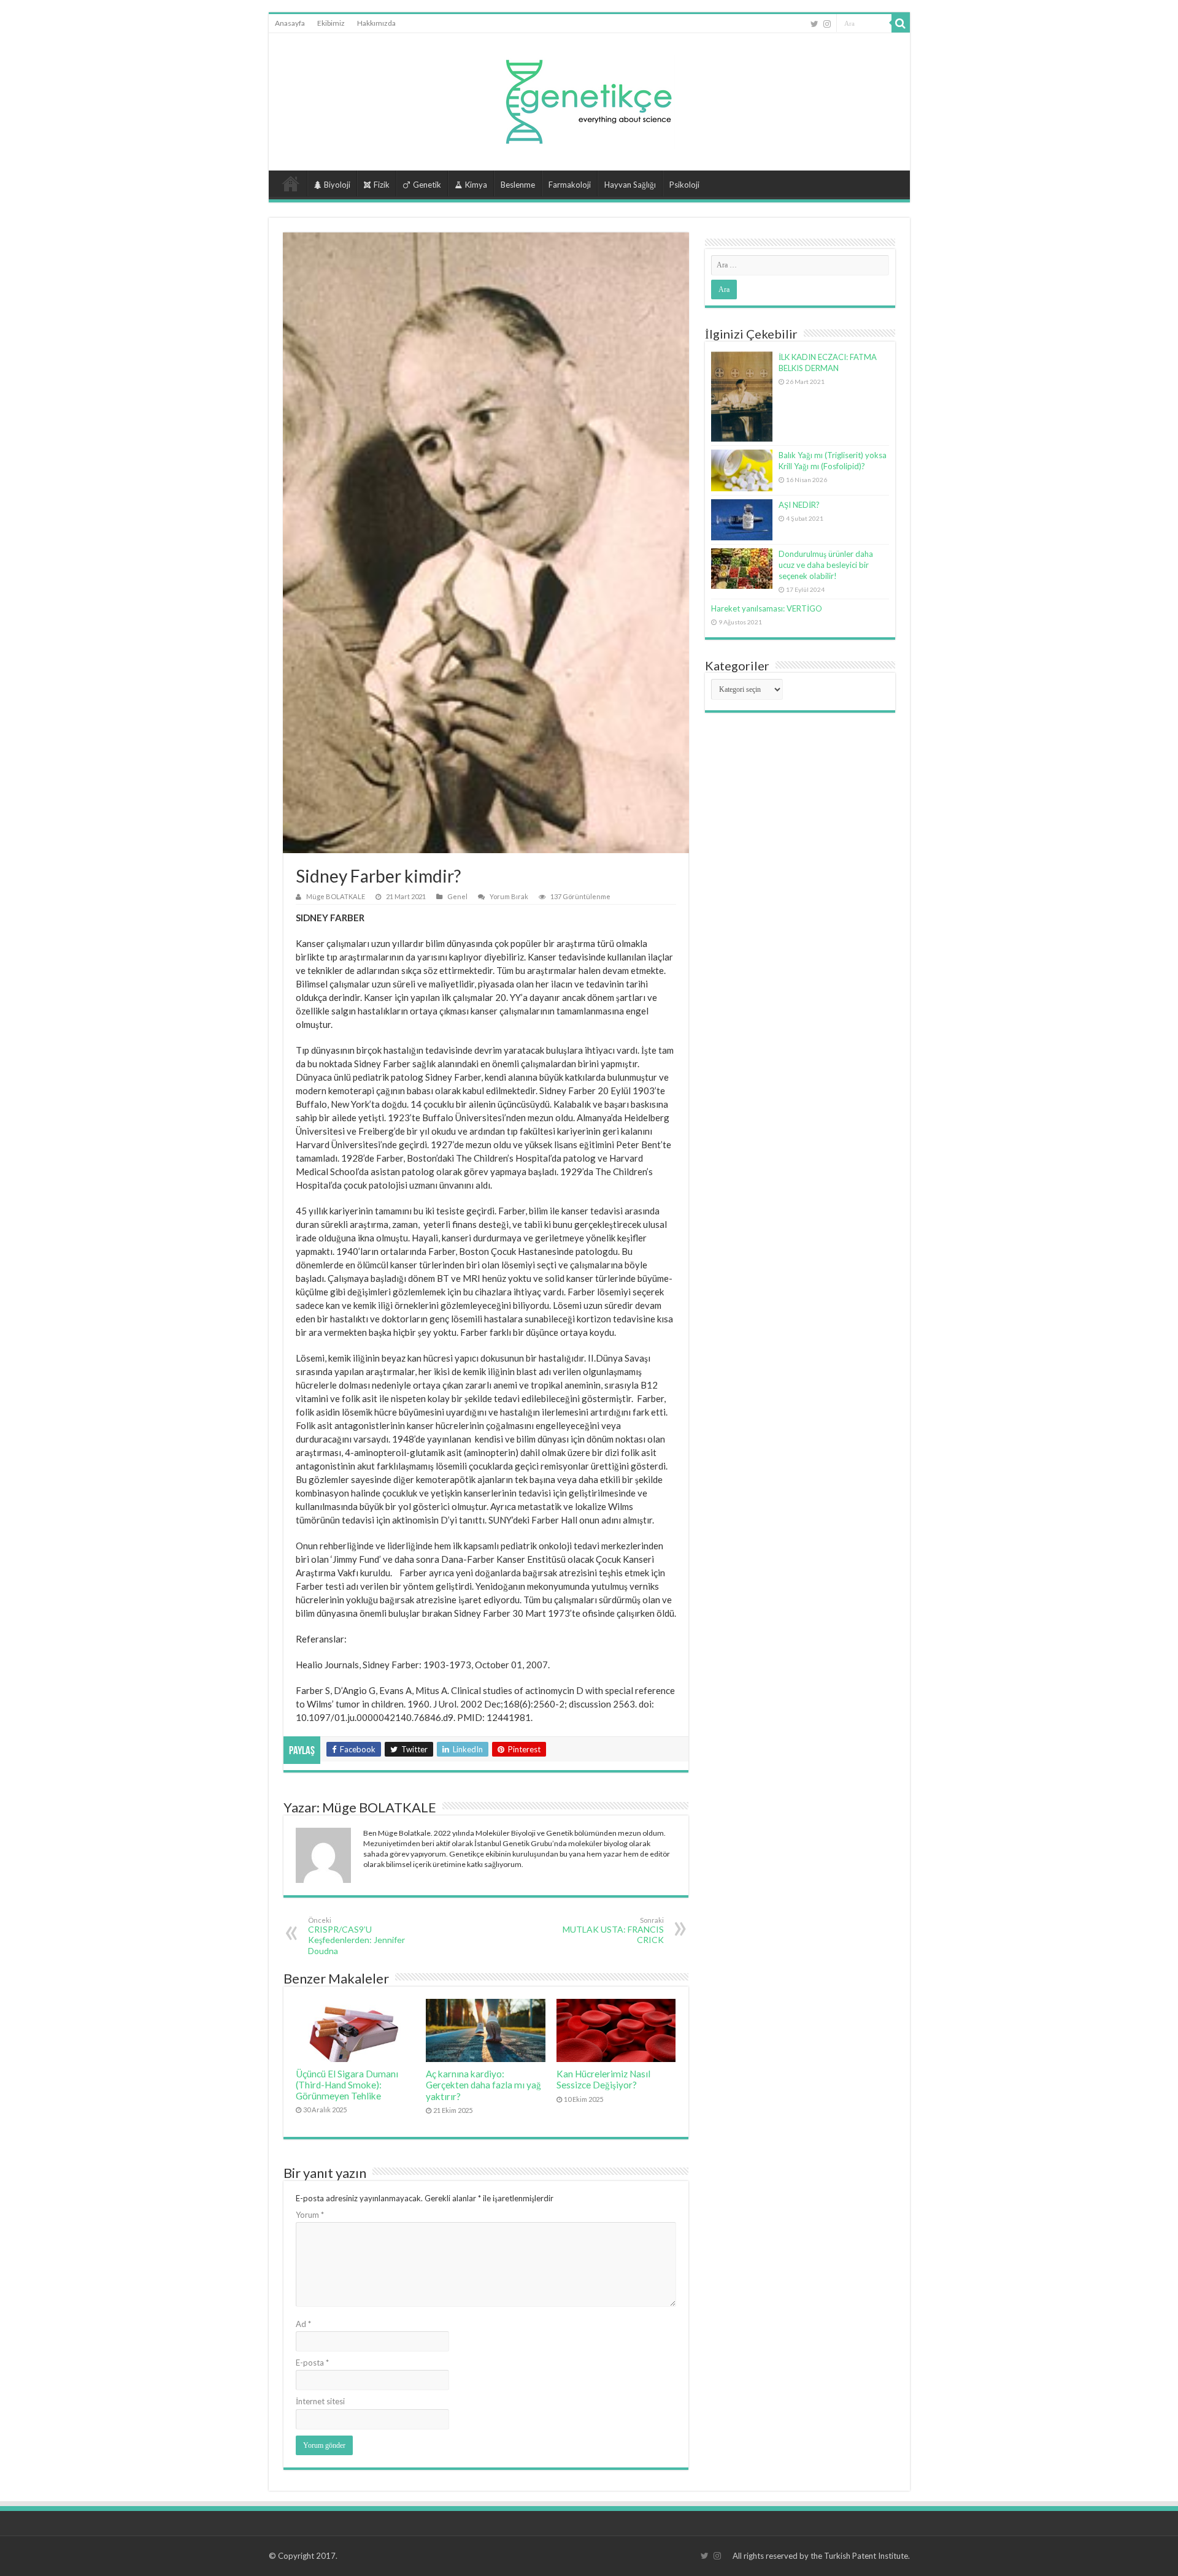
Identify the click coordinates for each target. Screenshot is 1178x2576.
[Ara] (901, 23)
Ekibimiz (331, 23)
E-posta (312, 2363)
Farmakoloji (570, 185)
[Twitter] (814, 24)
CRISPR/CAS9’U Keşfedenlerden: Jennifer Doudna (356, 1936)
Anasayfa (290, 23)
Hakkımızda (376, 23)
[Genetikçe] (589, 98)
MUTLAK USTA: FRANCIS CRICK (613, 1930)
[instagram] (827, 24)
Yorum (310, 2215)
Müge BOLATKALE (336, 896)
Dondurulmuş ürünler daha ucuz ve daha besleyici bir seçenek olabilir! (826, 565)
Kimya (476, 185)
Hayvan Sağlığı (630, 185)
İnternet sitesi (320, 2401)
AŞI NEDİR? (799, 505)
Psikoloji (684, 185)
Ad (303, 2324)
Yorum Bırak (509, 896)
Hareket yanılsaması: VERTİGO (767, 608)
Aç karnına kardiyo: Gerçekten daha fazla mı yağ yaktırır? (483, 2085)
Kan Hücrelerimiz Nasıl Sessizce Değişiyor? (603, 2079)
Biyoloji (337, 185)
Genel (457, 896)
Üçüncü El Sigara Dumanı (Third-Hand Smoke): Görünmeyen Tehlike (347, 2085)
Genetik (427, 185)
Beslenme (518, 185)
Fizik (382, 185)
